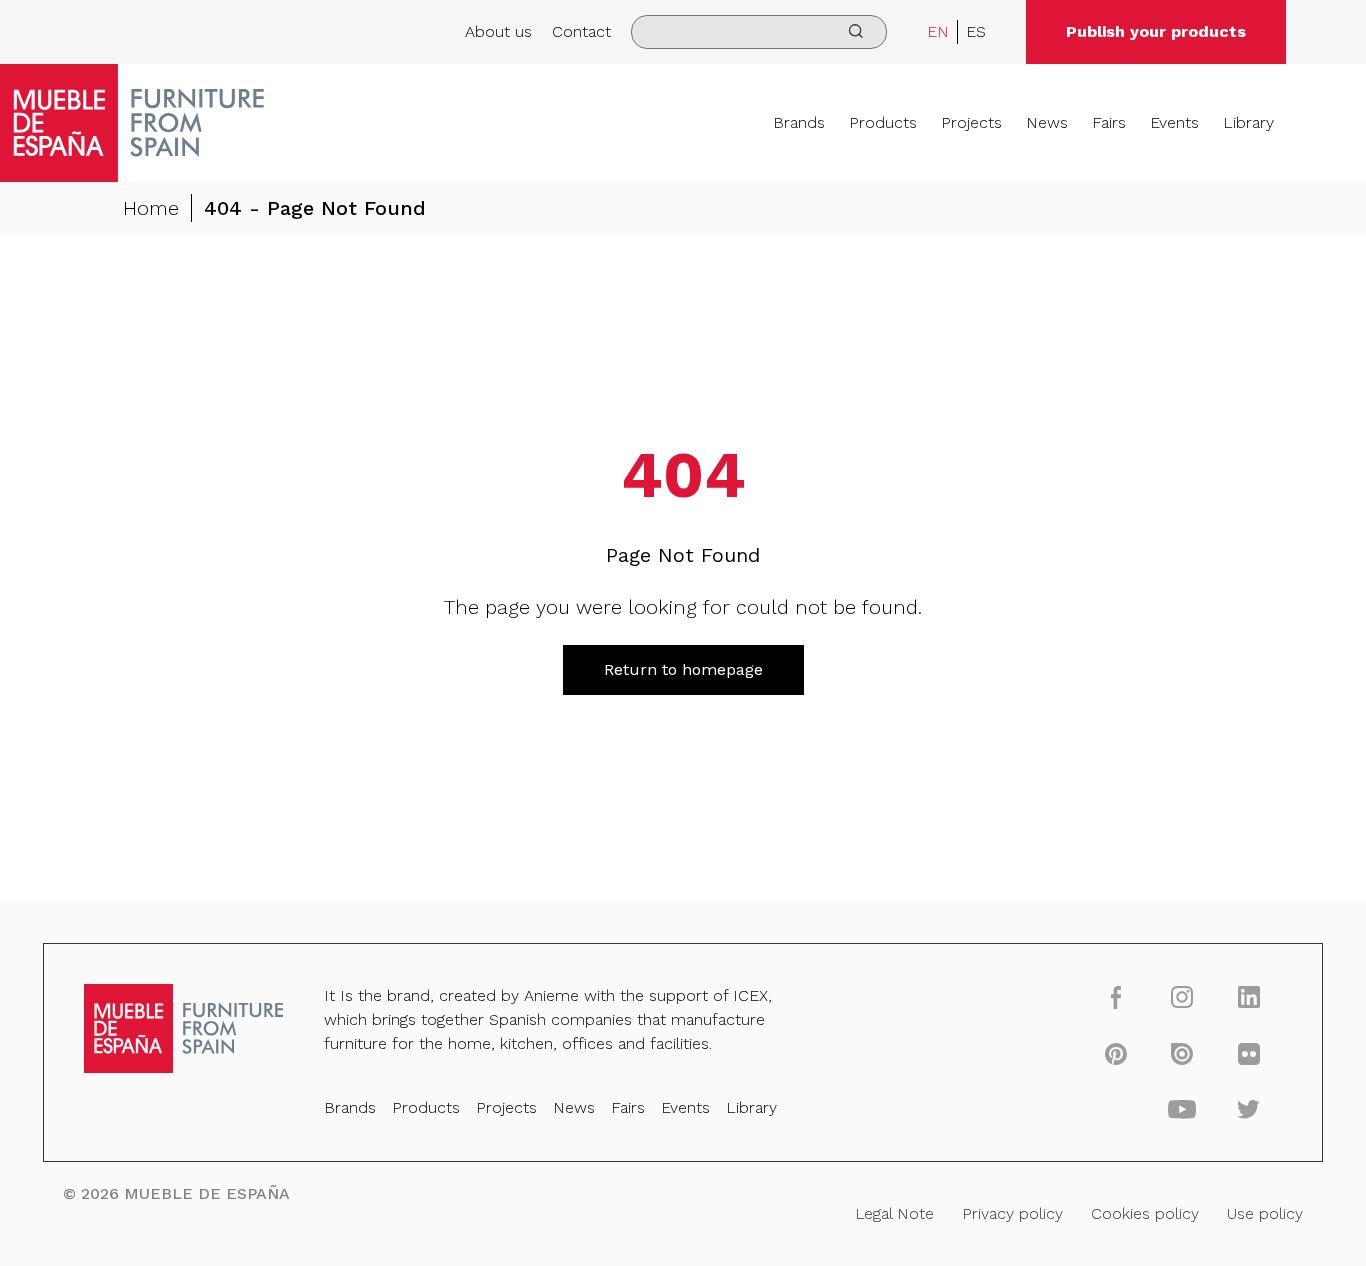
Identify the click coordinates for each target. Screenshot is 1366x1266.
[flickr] (1248, 1053)
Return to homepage (683, 669)
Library (1248, 122)
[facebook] (1115, 996)
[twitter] (1248, 1109)
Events (1174, 122)
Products (883, 122)
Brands (799, 122)
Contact (581, 31)
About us (498, 31)
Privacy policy (1012, 1213)
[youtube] (1182, 1109)
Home (151, 208)
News (1047, 122)
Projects (971, 122)
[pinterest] (1115, 1053)
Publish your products (1156, 31)
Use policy (1265, 1213)
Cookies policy (1145, 1213)
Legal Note (894, 1213)
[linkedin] (1248, 996)
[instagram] (1182, 996)
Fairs (1109, 122)
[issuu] (1182, 1053)
